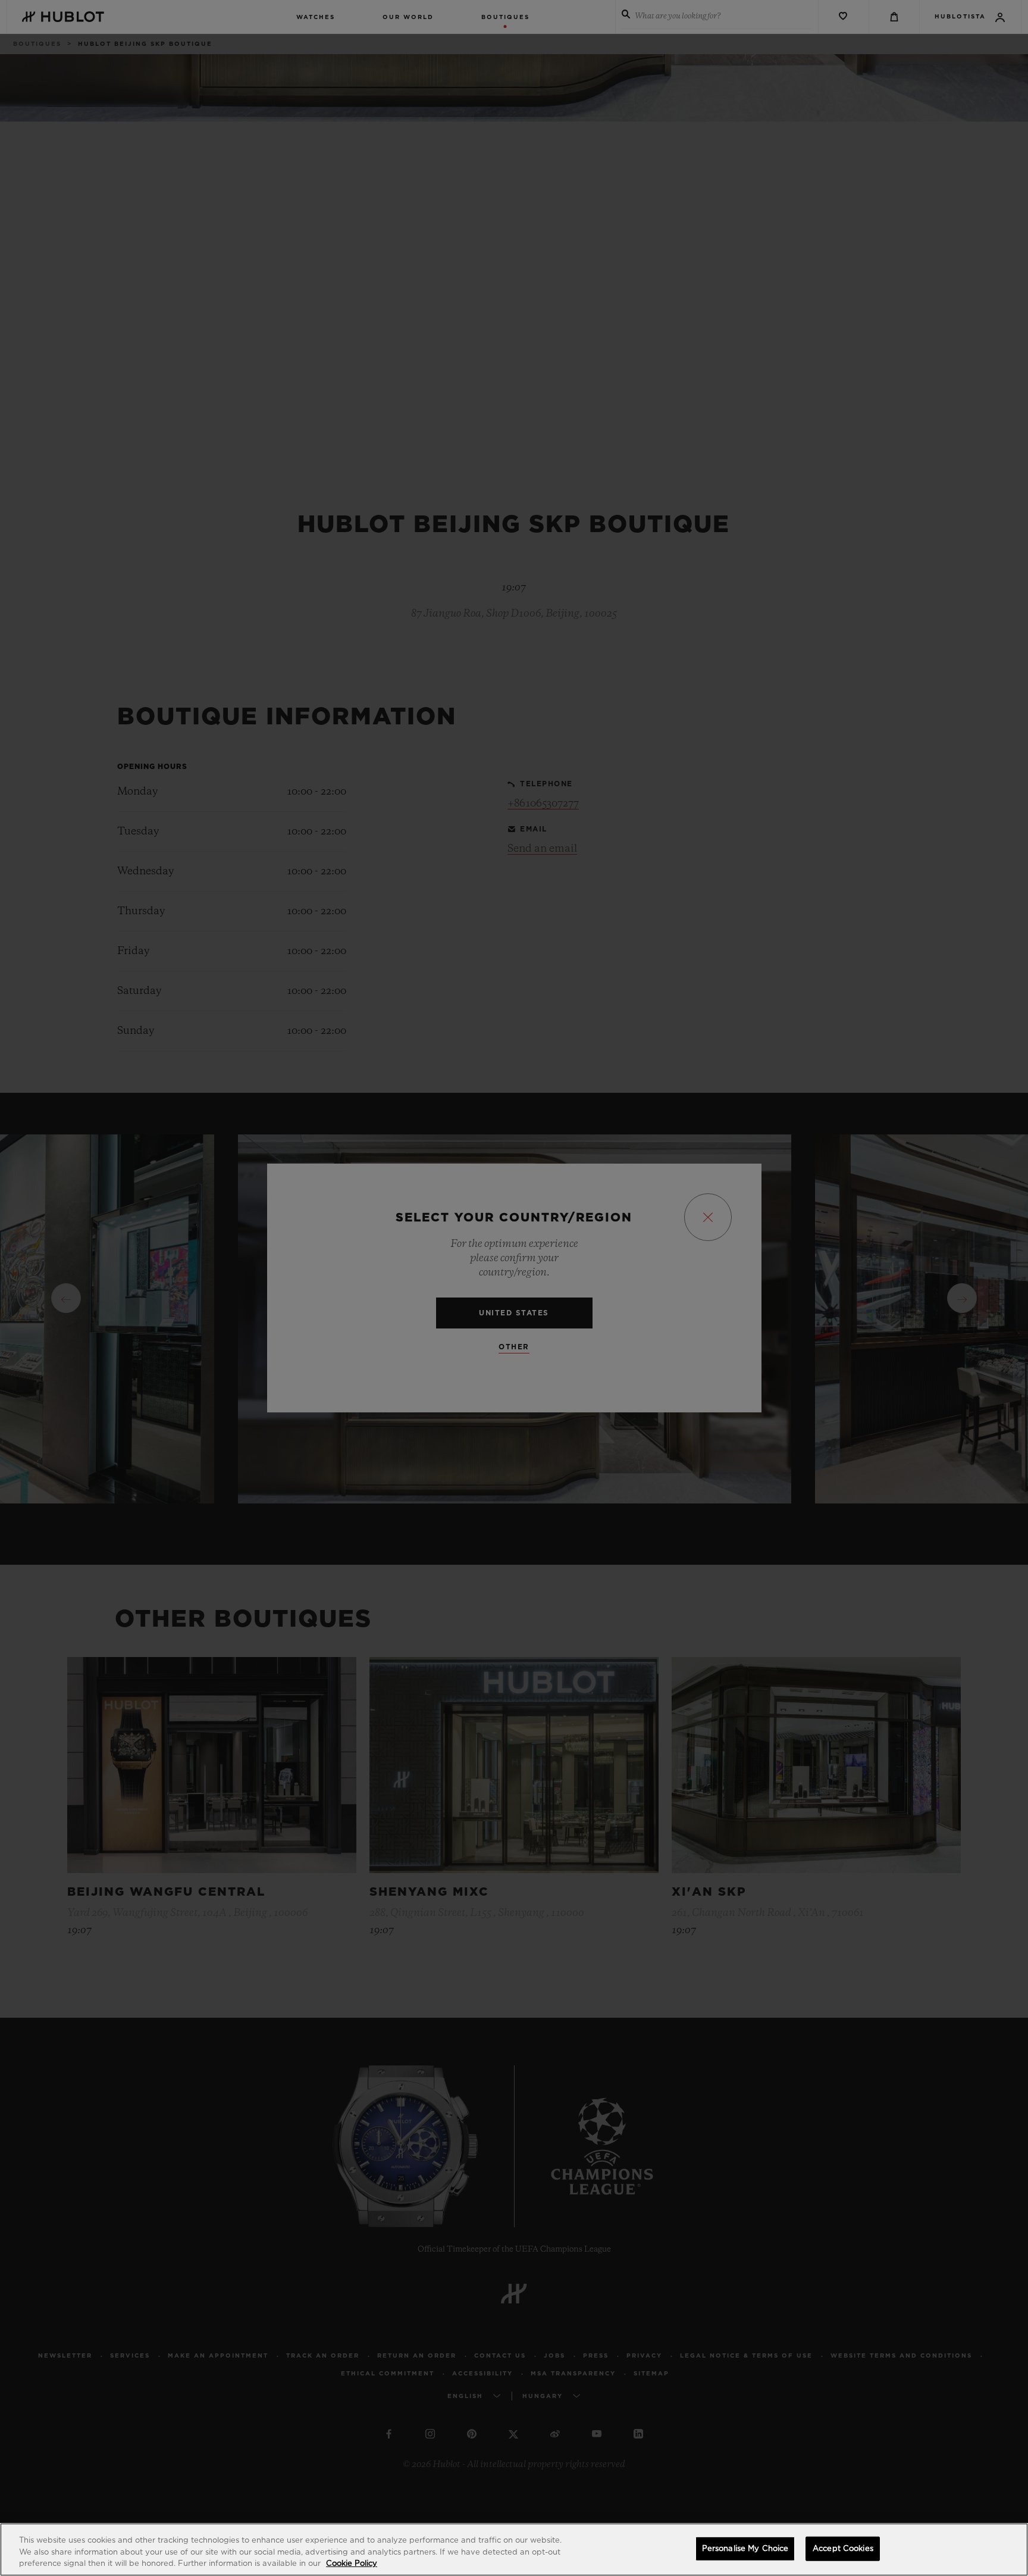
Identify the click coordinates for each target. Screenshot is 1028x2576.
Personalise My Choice (745, 2548)
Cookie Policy (352, 2564)
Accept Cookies (843, 2548)
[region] (514, 2550)
